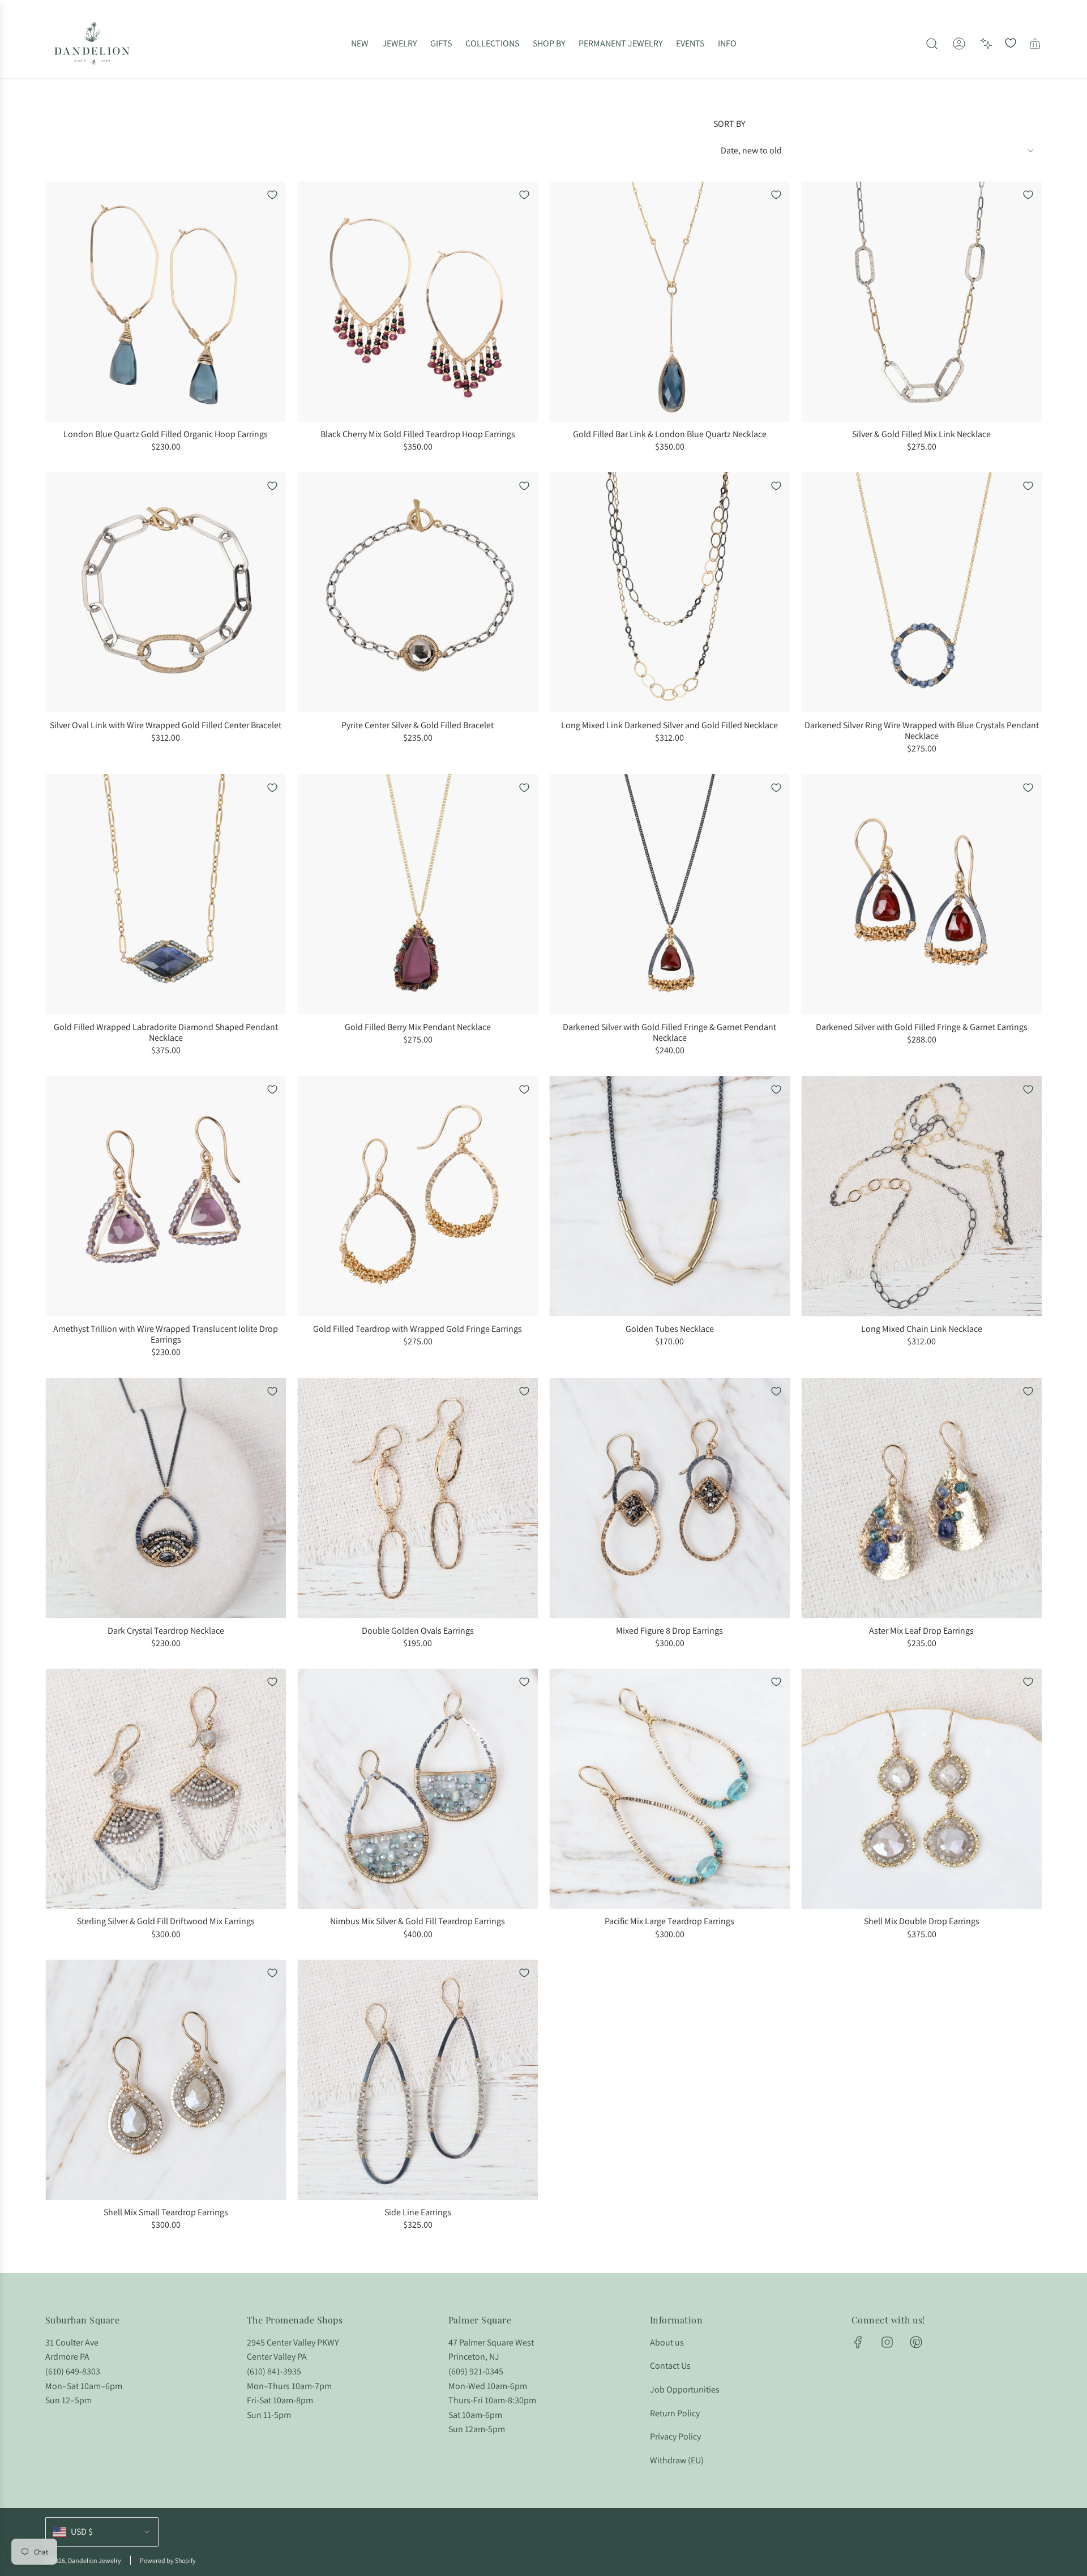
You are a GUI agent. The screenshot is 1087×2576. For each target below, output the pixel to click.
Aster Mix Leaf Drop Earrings (921, 1631)
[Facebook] (858, 2342)
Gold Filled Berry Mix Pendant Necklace (418, 1027)
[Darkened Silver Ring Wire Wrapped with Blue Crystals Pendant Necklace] (921, 593)
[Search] (932, 44)
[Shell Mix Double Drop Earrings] (921, 1789)
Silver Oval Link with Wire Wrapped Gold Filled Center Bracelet (166, 725)
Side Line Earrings (418, 2212)
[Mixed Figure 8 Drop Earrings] (669, 1498)
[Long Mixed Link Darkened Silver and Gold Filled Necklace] (669, 593)
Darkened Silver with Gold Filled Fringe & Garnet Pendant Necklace (669, 1032)
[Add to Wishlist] (272, 195)
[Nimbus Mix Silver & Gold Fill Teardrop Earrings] (418, 1789)
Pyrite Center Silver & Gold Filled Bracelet (418, 725)
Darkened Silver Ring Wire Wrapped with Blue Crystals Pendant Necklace (922, 730)
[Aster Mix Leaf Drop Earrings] (921, 1498)
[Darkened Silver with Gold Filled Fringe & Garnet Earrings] (921, 894)
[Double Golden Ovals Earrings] (418, 1498)
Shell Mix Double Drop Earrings (922, 1921)
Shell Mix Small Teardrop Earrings (166, 2212)
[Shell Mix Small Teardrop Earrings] (166, 2080)
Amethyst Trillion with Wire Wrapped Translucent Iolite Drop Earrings (166, 1334)
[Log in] (959, 44)
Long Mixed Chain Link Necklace (922, 1329)
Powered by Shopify (168, 2560)
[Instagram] (887, 2342)
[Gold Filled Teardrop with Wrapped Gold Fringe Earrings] (418, 1196)
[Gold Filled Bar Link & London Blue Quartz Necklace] (669, 302)
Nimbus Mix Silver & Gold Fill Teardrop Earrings (418, 1921)
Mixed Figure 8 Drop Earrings (669, 1631)
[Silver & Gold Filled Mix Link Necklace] (921, 302)
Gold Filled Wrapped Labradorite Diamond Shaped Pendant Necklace (166, 1032)
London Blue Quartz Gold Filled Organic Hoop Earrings (166, 434)
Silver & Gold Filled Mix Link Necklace (921, 434)
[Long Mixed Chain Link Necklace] (921, 1196)
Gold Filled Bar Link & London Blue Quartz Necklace (670, 434)
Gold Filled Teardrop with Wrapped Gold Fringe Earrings (418, 1329)
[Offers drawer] (986, 44)
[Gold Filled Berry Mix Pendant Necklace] (418, 894)
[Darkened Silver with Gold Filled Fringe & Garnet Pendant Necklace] (669, 894)
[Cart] (1035, 44)
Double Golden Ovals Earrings (418, 1631)
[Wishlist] (1011, 44)
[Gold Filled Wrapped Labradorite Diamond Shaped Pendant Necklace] (166, 894)
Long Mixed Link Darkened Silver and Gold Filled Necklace (669, 725)
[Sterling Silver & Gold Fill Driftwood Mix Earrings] (166, 1789)
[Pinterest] (916, 2342)
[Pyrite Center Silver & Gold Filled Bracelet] (418, 593)
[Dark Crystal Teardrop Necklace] (166, 1498)
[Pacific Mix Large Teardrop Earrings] (669, 1789)
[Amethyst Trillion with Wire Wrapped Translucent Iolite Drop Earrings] (166, 1196)
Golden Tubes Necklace (670, 1329)
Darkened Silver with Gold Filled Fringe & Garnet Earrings (922, 1027)
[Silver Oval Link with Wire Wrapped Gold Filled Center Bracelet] (166, 593)
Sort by (729, 124)
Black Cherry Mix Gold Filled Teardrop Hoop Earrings (418, 434)
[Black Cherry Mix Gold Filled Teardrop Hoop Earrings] (418, 302)
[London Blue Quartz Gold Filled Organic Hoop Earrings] (166, 302)
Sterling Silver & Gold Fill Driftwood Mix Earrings (166, 1921)
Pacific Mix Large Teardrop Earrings (669, 1921)
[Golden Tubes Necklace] (669, 1196)
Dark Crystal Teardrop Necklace (166, 1631)
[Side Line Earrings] (418, 2080)
